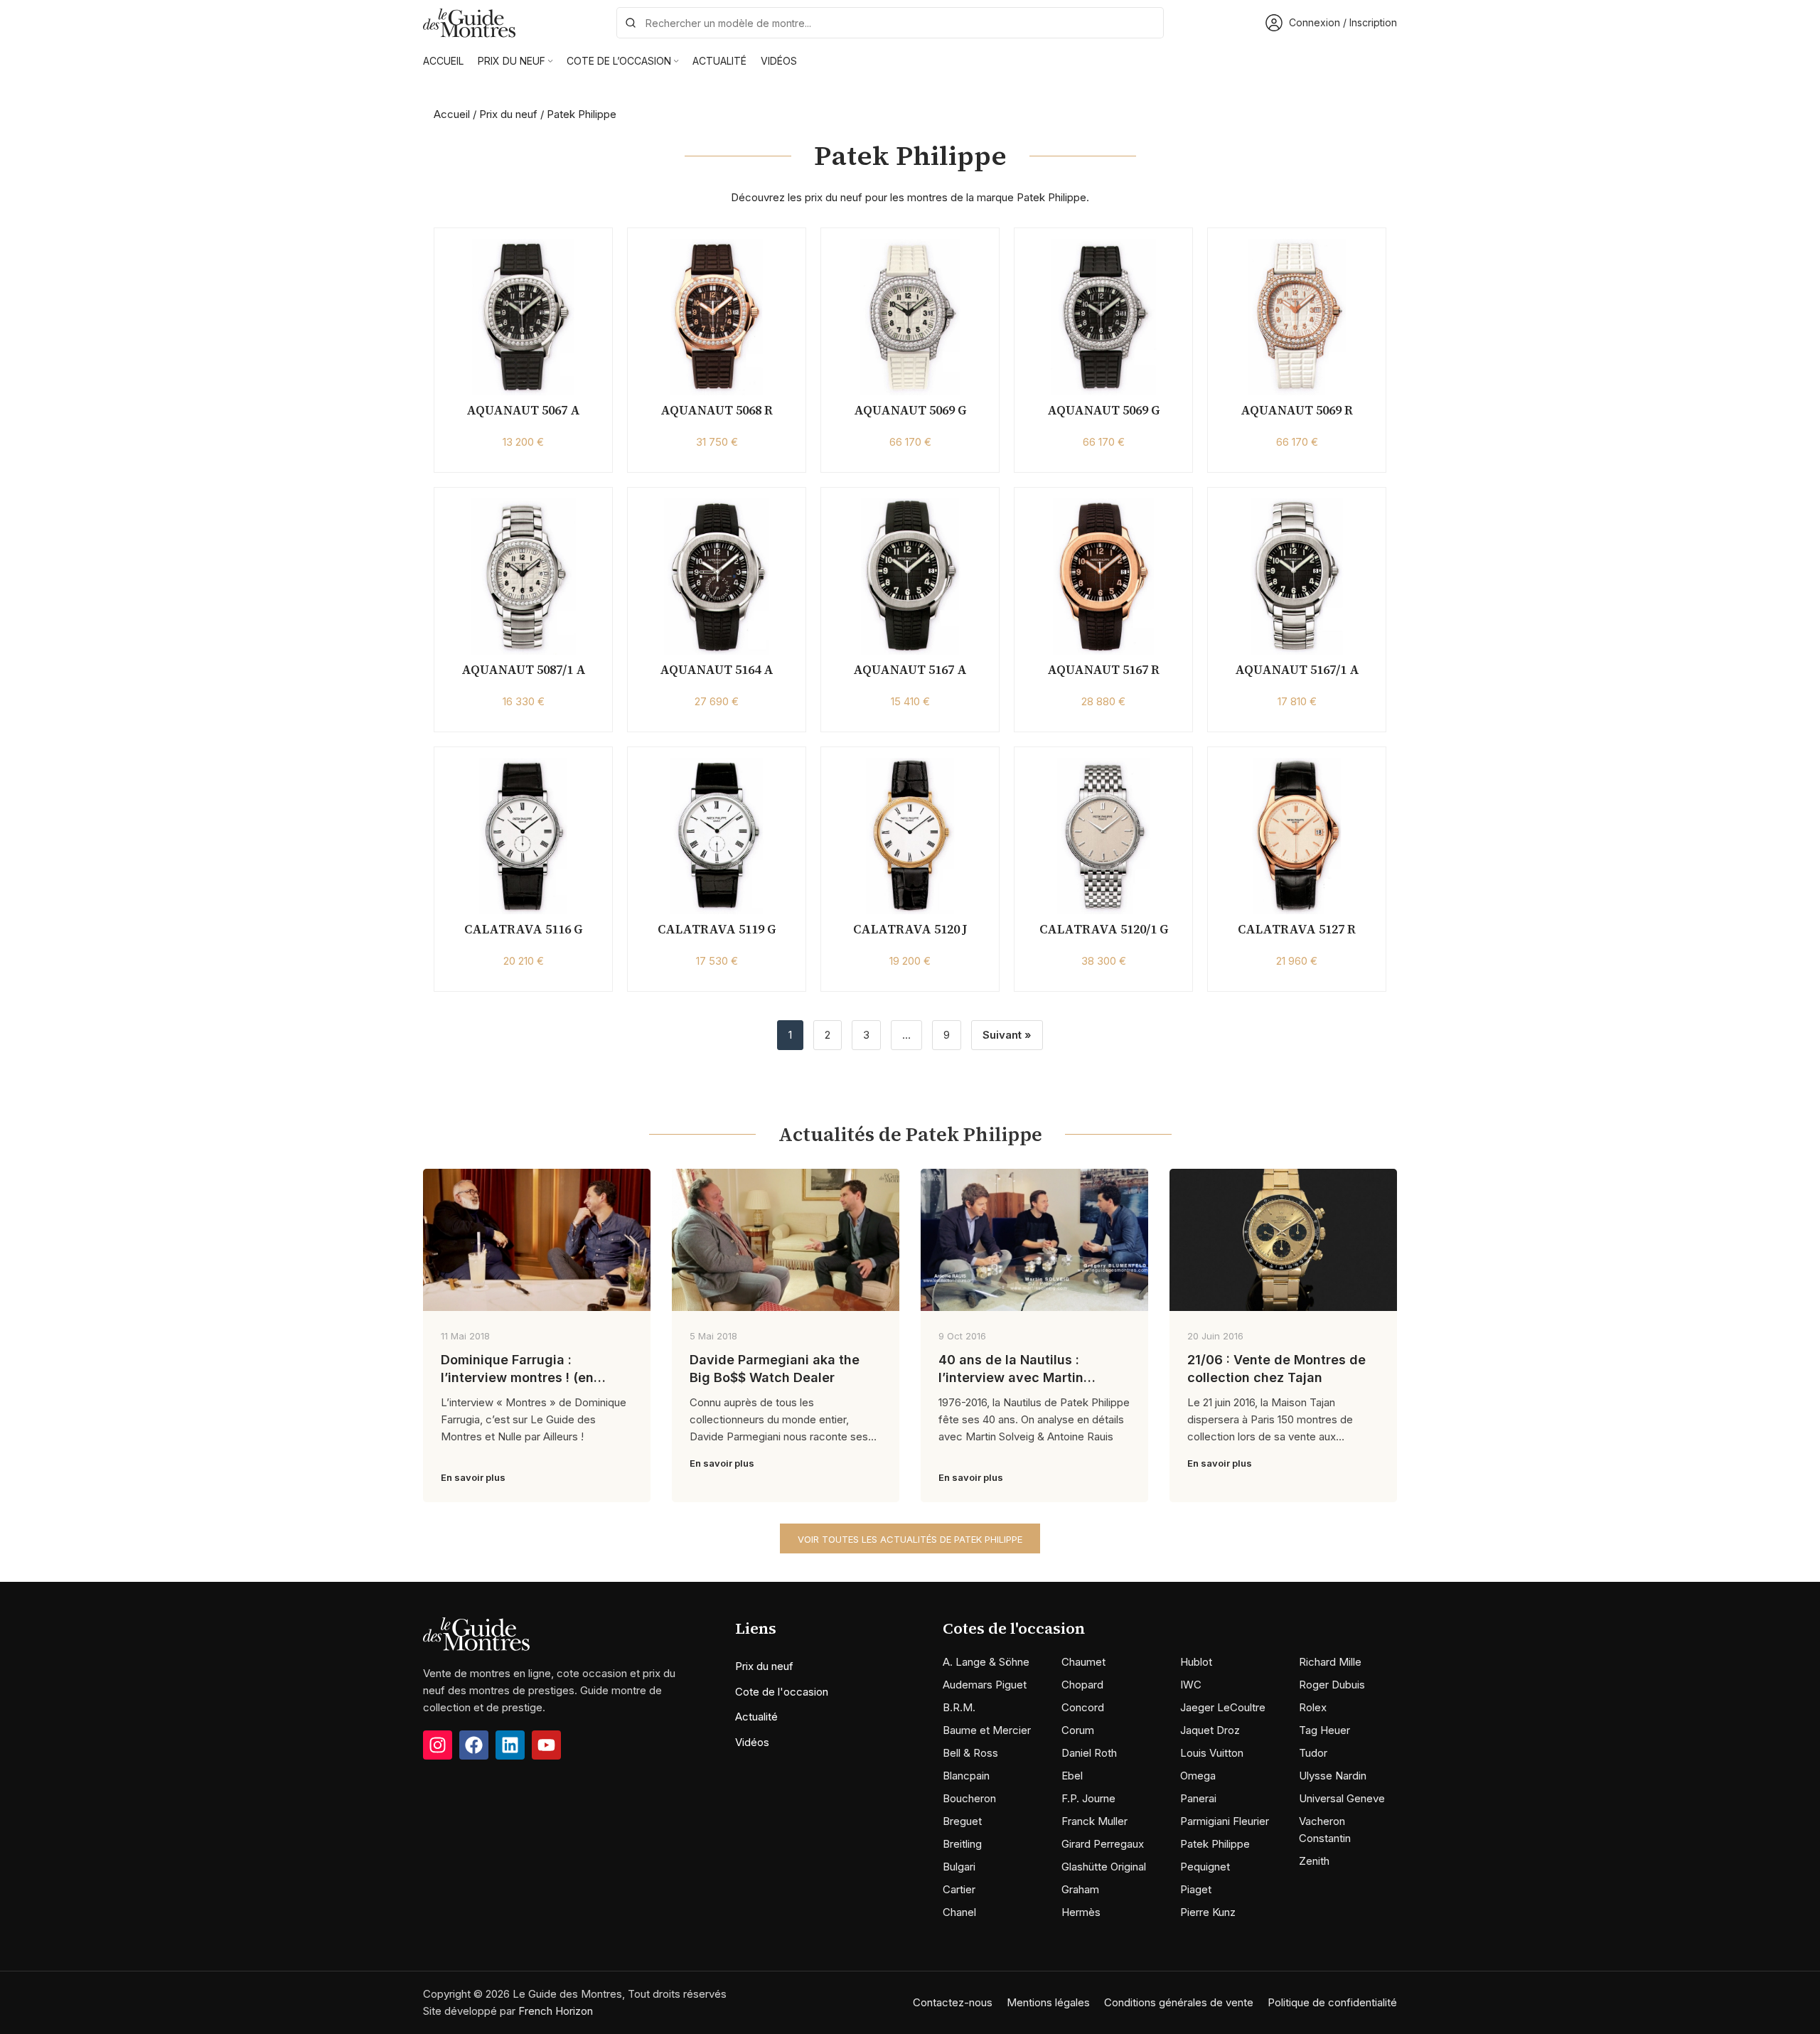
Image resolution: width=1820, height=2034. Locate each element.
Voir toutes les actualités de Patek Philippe (910, 1539)
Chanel (959, 1912)
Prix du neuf (508, 114)
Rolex (1313, 1707)
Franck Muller (1094, 1821)
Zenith (1314, 1861)
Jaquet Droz (1210, 1730)
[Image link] (476, 1633)
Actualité (756, 1717)
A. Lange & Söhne (986, 1662)
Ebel (1072, 1776)
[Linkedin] (510, 1745)
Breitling (962, 1844)
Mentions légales (1048, 2002)
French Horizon (556, 2011)
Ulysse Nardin (1333, 1776)
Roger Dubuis (1332, 1685)
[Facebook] (474, 1745)
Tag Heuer (1324, 1730)
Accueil (452, 114)
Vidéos (752, 1742)
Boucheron (969, 1798)
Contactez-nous (953, 2002)
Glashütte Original (1104, 1867)
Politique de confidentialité (1332, 2002)
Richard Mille (1330, 1662)
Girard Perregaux (1103, 1844)
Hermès (1081, 1912)
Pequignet (1205, 1867)
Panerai (1198, 1798)
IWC (1191, 1685)
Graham (1080, 1889)
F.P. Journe (1088, 1798)
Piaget (1196, 1889)
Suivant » (1007, 1035)
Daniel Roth (1089, 1753)
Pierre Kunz (1208, 1912)
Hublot (1196, 1662)
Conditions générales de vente (1179, 2002)
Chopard (1082, 1685)
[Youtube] (546, 1745)
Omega (1198, 1776)
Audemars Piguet (985, 1685)
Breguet (962, 1821)
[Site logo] (469, 22)
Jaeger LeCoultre (1223, 1707)
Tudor (1313, 1753)
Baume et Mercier (987, 1730)
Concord (1083, 1707)
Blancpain (966, 1776)
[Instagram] (438, 1745)
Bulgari (959, 1867)
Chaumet (1083, 1662)
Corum (1078, 1730)
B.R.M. (959, 1707)
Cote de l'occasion (782, 1692)
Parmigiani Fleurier (1225, 1821)
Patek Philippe (1215, 1844)
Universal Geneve (1342, 1798)
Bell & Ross (970, 1753)
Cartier (959, 1889)
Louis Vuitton (1212, 1753)
